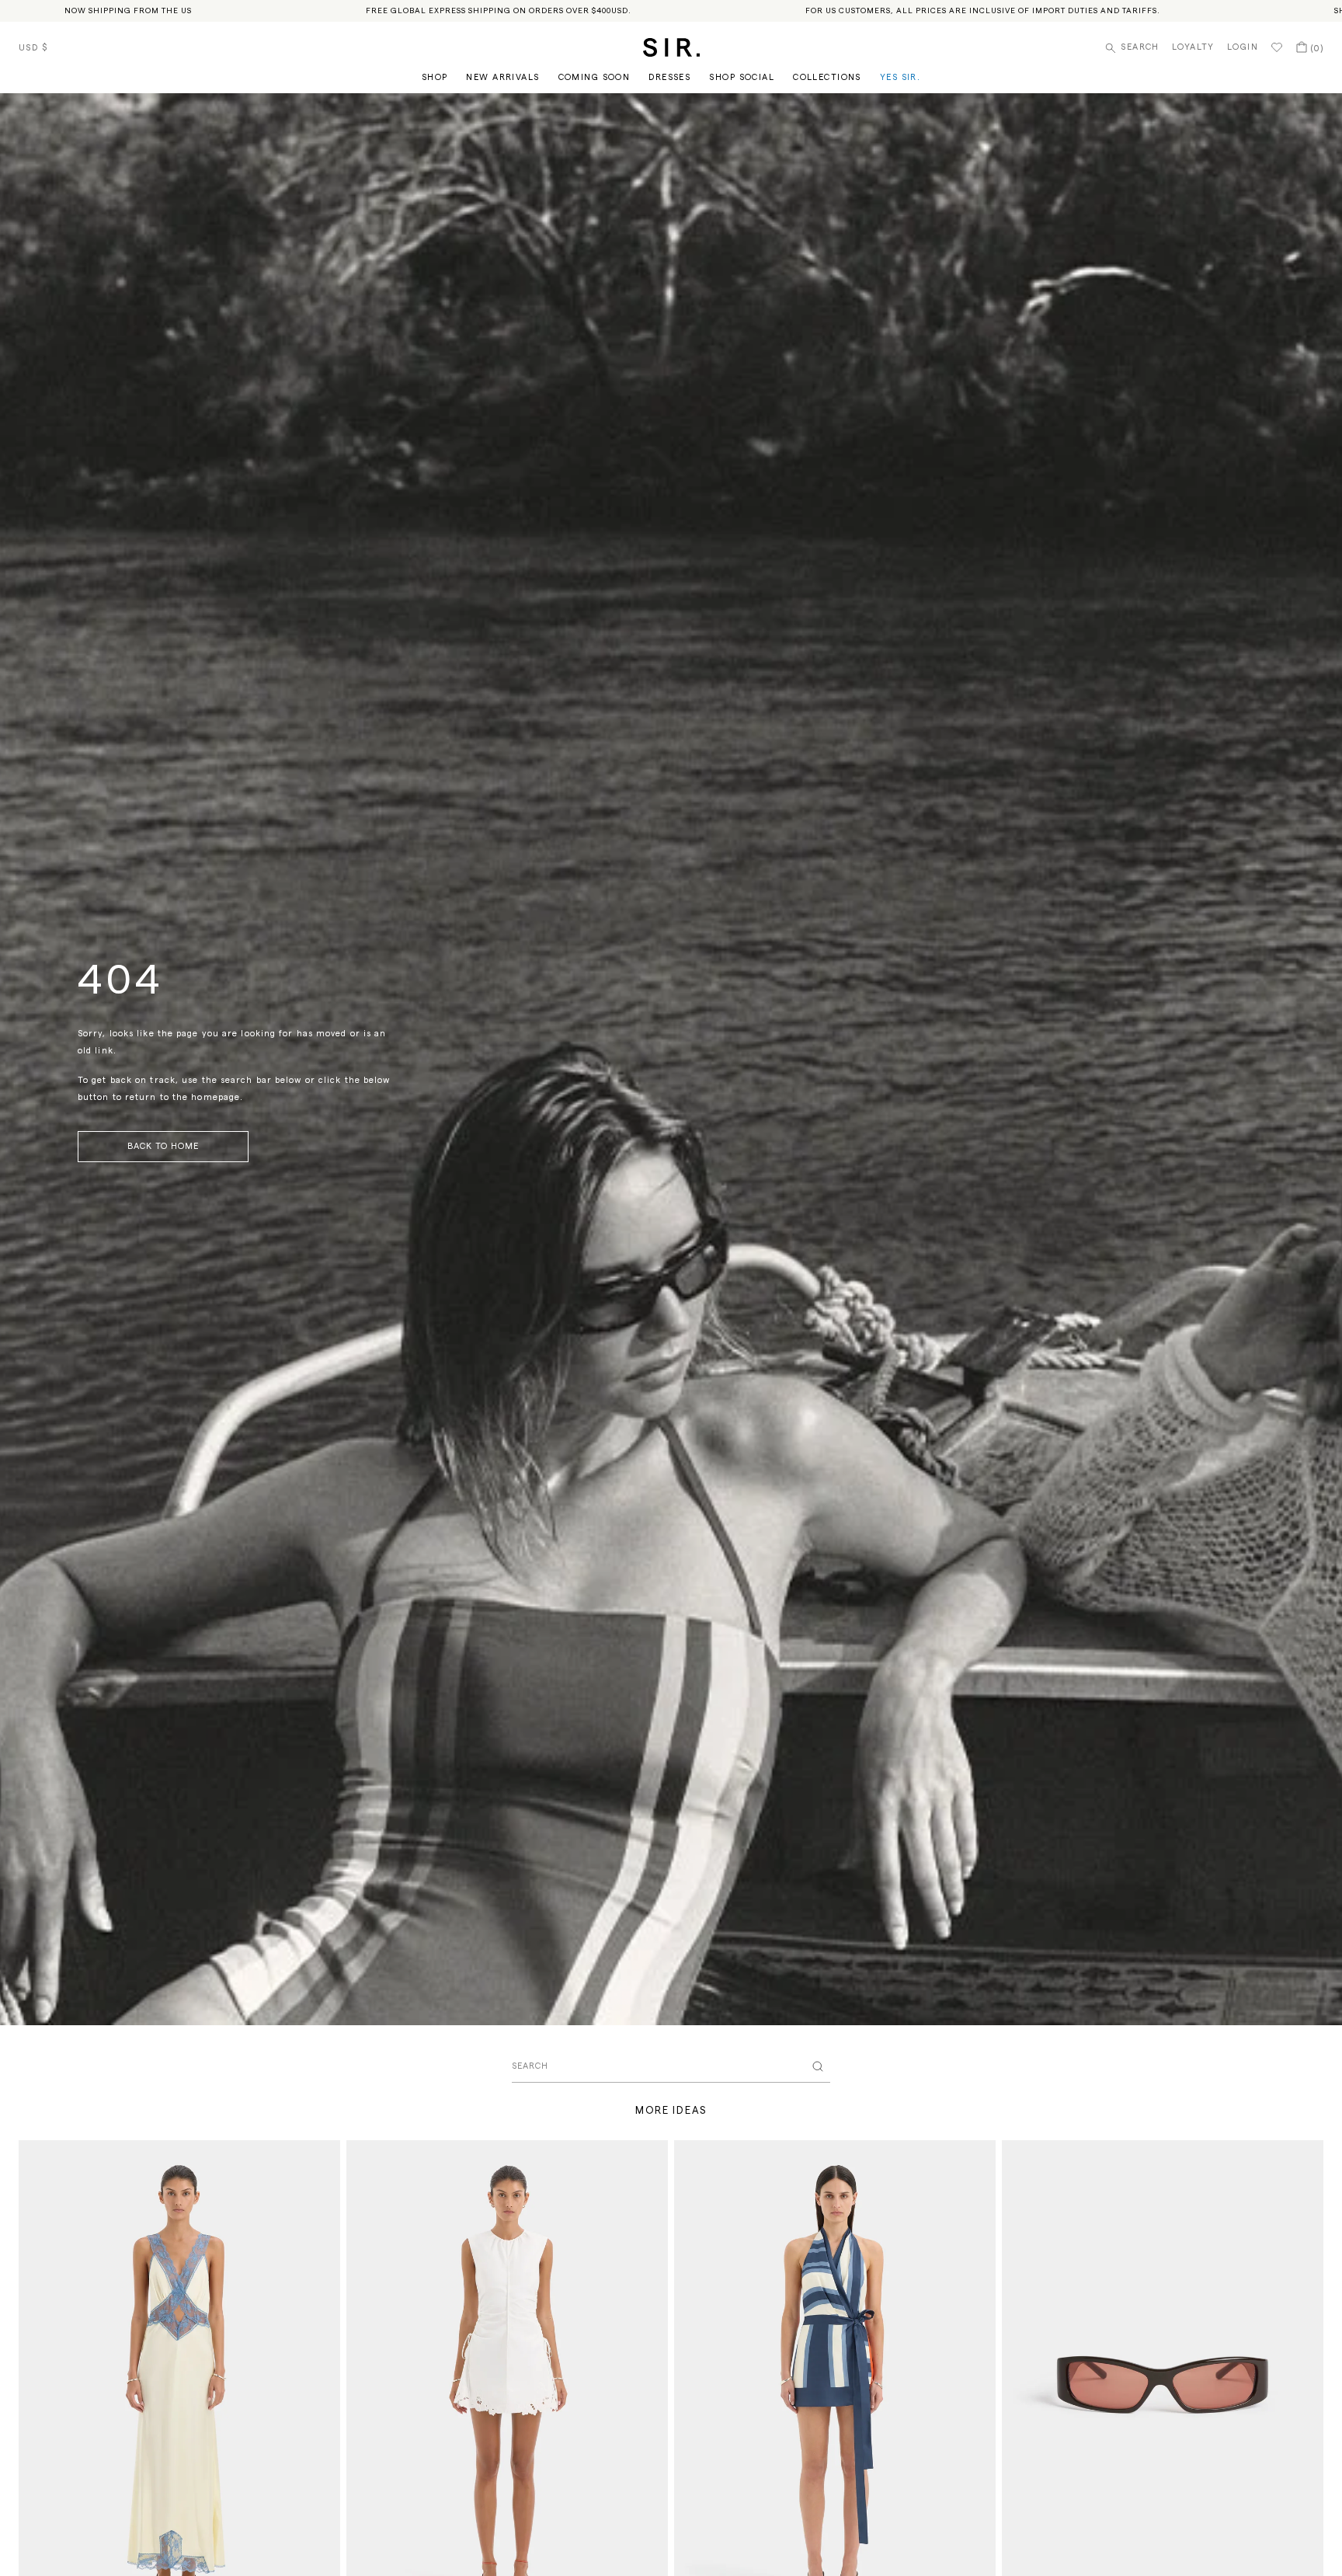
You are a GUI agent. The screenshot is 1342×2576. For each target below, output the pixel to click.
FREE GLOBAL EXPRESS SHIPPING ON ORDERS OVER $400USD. (499, 11)
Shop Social (742, 77)
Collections (827, 77)
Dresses (669, 77)
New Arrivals (502, 77)
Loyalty (1193, 47)
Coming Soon (595, 77)
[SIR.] (671, 47)
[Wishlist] (1277, 47)
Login (1243, 47)
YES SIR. (900, 77)
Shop (435, 77)
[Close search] (818, 2066)
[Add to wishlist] (322, 2159)
